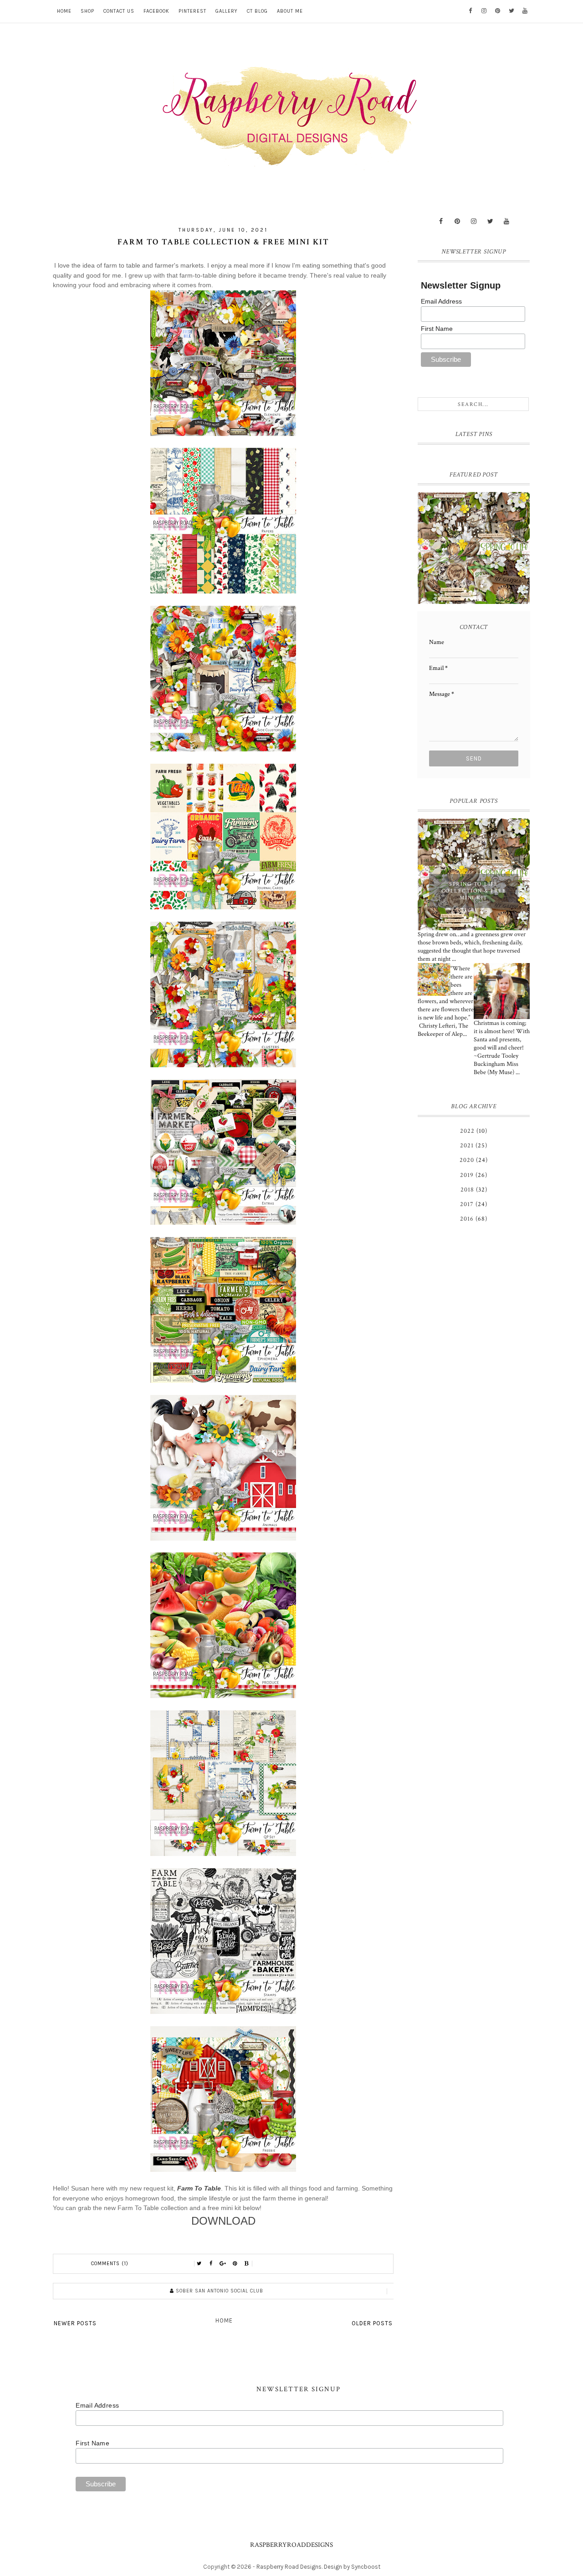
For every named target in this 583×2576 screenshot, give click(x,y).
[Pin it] (235, 2264)
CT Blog (257, 11)
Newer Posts (75, 2323)
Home (64, 11)
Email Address (441, 301)
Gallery (227, 11)
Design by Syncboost (352, 2567)
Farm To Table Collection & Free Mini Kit (223, 242)
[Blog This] (247, 2264)
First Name (437, 329)
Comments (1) (110, 2264)
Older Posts (372, 2323)
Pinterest (192, 11)
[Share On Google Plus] (223, 2264)
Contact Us (119, 11)
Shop (87, 11)
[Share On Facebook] (211, 2264)
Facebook (156, 11)
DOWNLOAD (223, 2221)
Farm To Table (199, 2188)
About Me (290, 11)
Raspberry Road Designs (289, 2567)
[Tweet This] (199, 2264)
